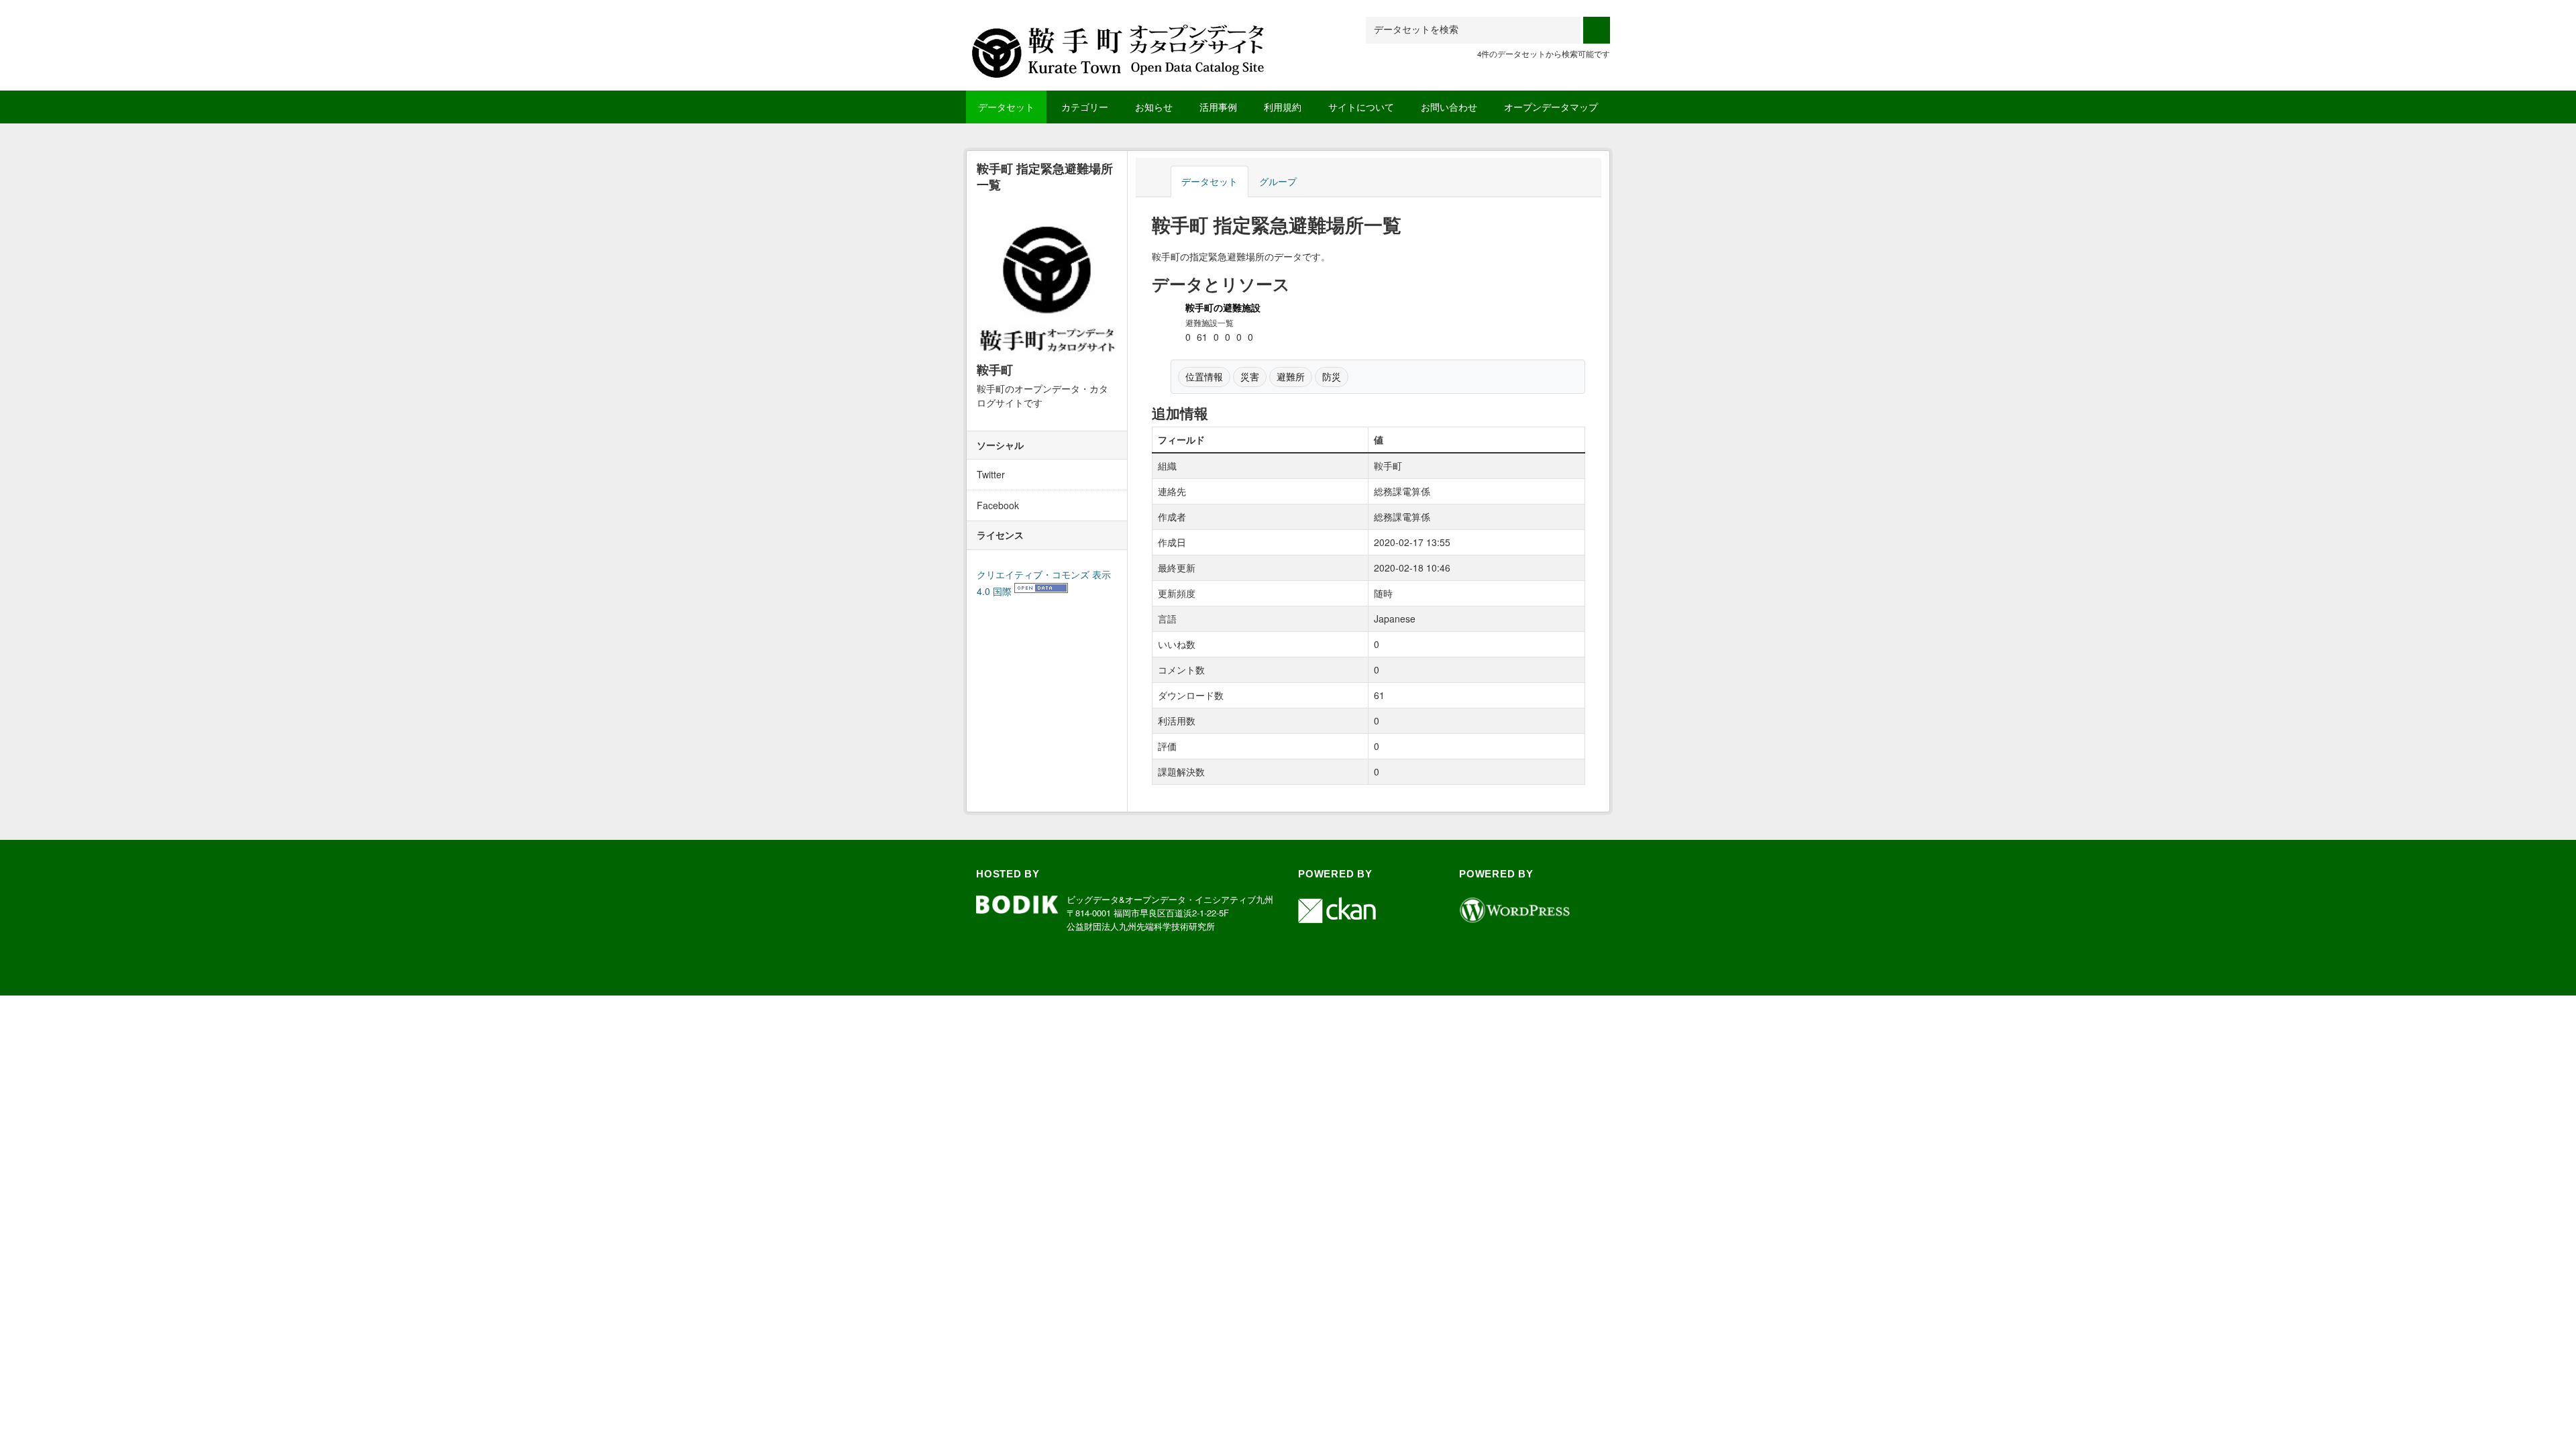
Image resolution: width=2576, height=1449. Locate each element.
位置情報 (1204, 376)
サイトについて (1361, 107)
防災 (1332, 376)
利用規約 (1283, 107)
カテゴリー (1085, 107)
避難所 (1291, 376)
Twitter (991, 474)
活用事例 (1218, 107)
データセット (1006, 107)
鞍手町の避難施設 (1223, 307)
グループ (1278, 181)
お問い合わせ (1449, 107)
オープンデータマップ (1551, 107)
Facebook (998, 505)
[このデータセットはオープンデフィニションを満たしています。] (1041, 591)
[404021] (1120, 33)
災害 (1250, 376)
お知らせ (1154, 107)
